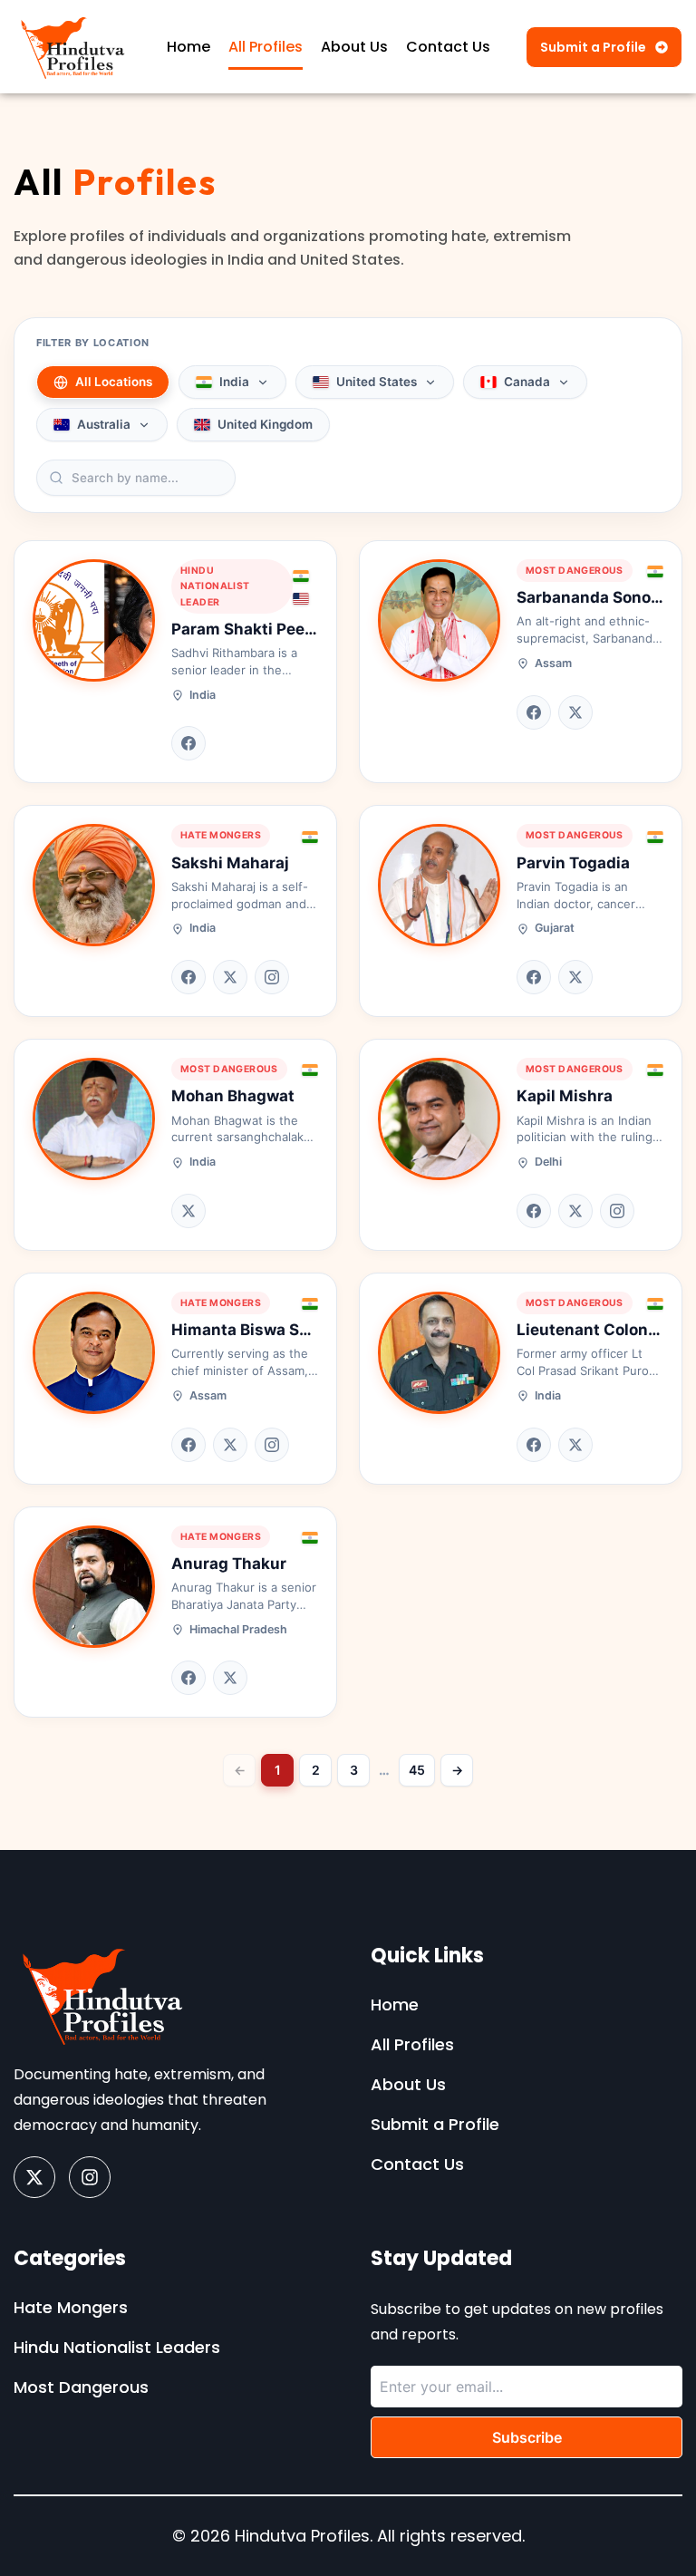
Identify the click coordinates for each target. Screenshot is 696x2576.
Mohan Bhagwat (233, 1096)
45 (417, 1770)
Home (188, 47)
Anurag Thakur (229, 1564)
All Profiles (266, 47)
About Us (354, 47)
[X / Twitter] (575, 712)
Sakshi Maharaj (230, 863)
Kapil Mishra (565, 1096)
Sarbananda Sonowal (597, 597)
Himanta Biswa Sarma (255, 1330)
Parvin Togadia (573, 863)
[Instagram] (272, 977)
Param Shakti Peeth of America (290, 629)
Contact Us (448, 47)
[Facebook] (188, 743)
